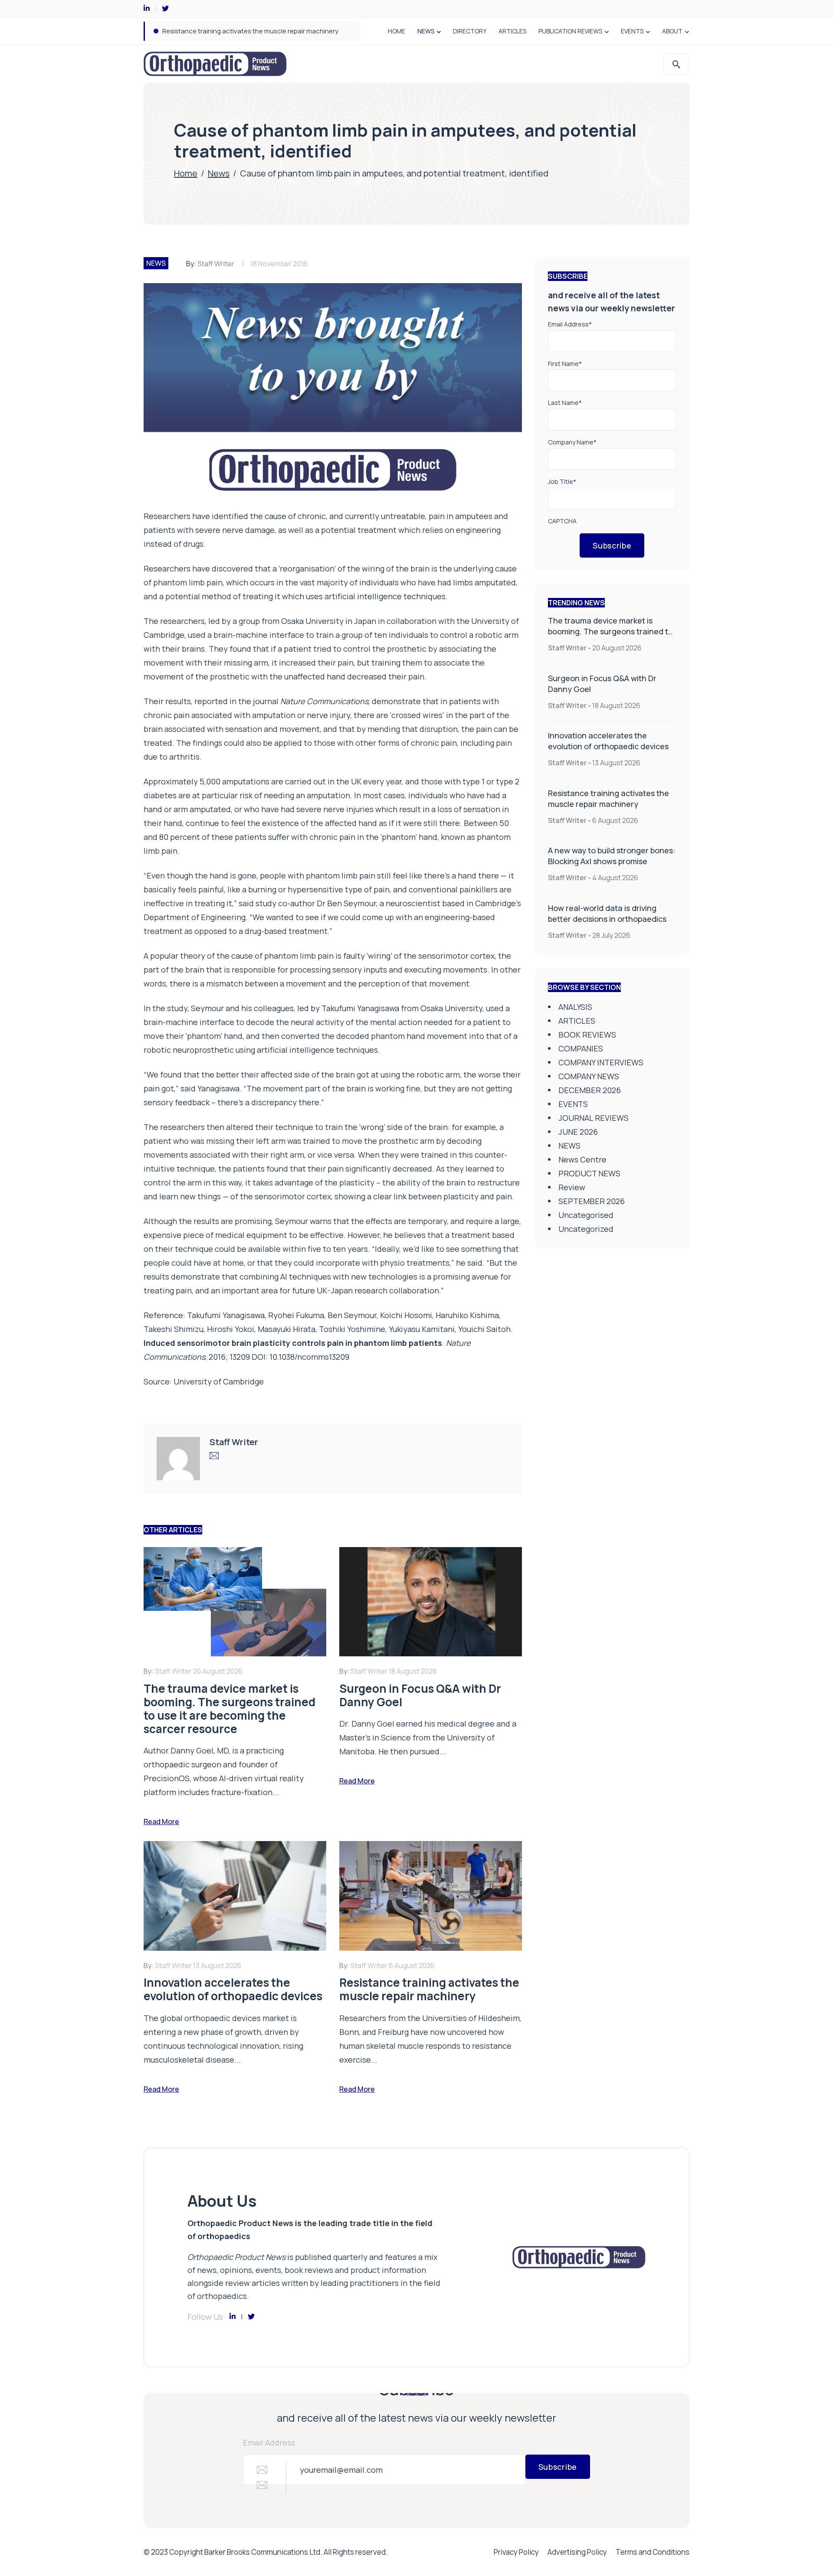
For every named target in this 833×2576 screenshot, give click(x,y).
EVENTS (632, 31)
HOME (397, 31)
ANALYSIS (575, 1007)
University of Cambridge (219, 1381)
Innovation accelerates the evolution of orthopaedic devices (608, 741)
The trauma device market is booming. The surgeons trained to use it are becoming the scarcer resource (610, 637)
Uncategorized (586, 1229)
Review (572, 1187)
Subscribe (612, 545)
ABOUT (672, 31)
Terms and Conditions (653, 2552)
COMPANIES (581, 1048)
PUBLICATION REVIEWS (570, 31)
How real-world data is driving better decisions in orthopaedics (607, 913)
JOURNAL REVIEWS (594, 1118)
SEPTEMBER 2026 (592, 1201)
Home (186, 173)
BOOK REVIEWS (587, 1035)
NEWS (426, 31)
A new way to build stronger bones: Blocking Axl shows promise (258, 31)
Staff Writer (216, 264)
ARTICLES (512, 31)
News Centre (582, 1159)
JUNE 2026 (578, 1132)
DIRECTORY (470, 31)
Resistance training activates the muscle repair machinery (608, 798)
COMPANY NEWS (589, 1076)
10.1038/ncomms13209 (309, 1357)
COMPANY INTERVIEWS (601, 1062)
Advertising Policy (577, 2552)
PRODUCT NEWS (589, 1173)
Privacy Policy (516, 2552)
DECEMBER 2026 (590, 1090)
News (219, 173)
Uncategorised (586, 1215)
